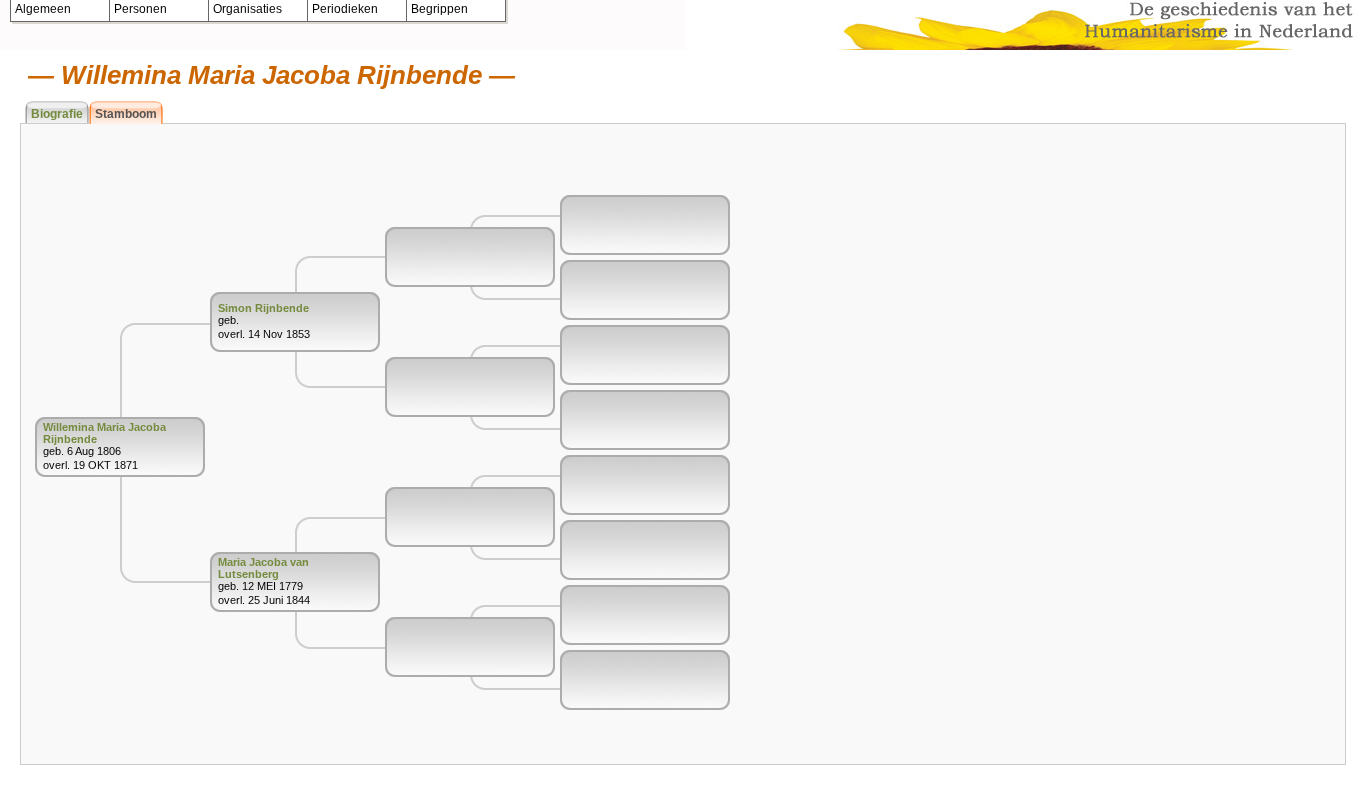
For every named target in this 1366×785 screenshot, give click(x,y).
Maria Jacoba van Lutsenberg (263, 568)
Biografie (57, 114)
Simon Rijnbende (263, 308)
